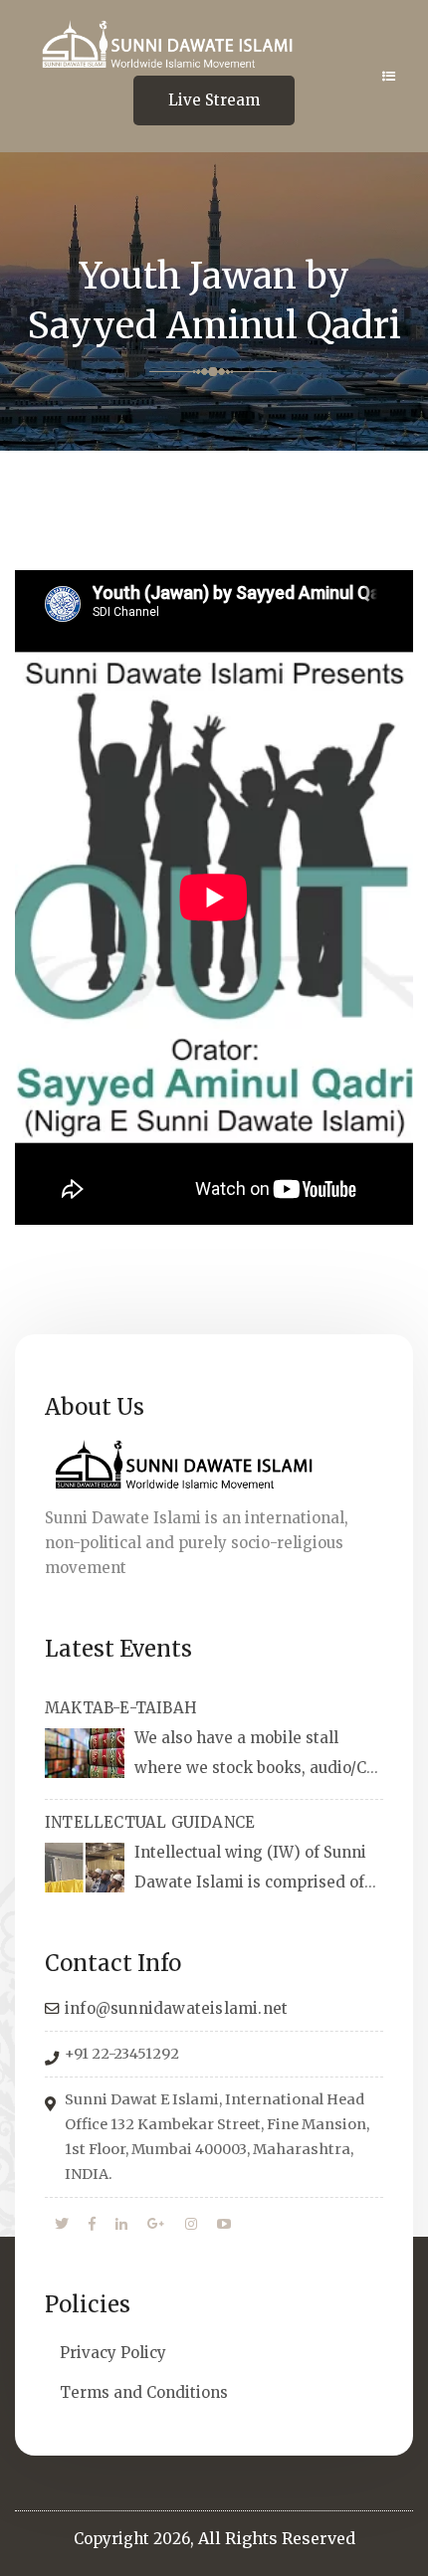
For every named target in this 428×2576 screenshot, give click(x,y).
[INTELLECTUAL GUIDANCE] (85, 1868)
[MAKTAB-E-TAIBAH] (85, 1753)
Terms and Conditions (144, 2392)
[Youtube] (224, 2225)
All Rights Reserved (277, 2538)
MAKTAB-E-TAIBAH (121, 1708)
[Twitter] (62, 2225)
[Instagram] (191, 2225)
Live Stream (214, 100)
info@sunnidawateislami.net (176, 2008)
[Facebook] (92, 2225)
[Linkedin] (121, 2225)
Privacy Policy (113, 2353)
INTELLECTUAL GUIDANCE (150, 1822)
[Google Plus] (156, 2225)
